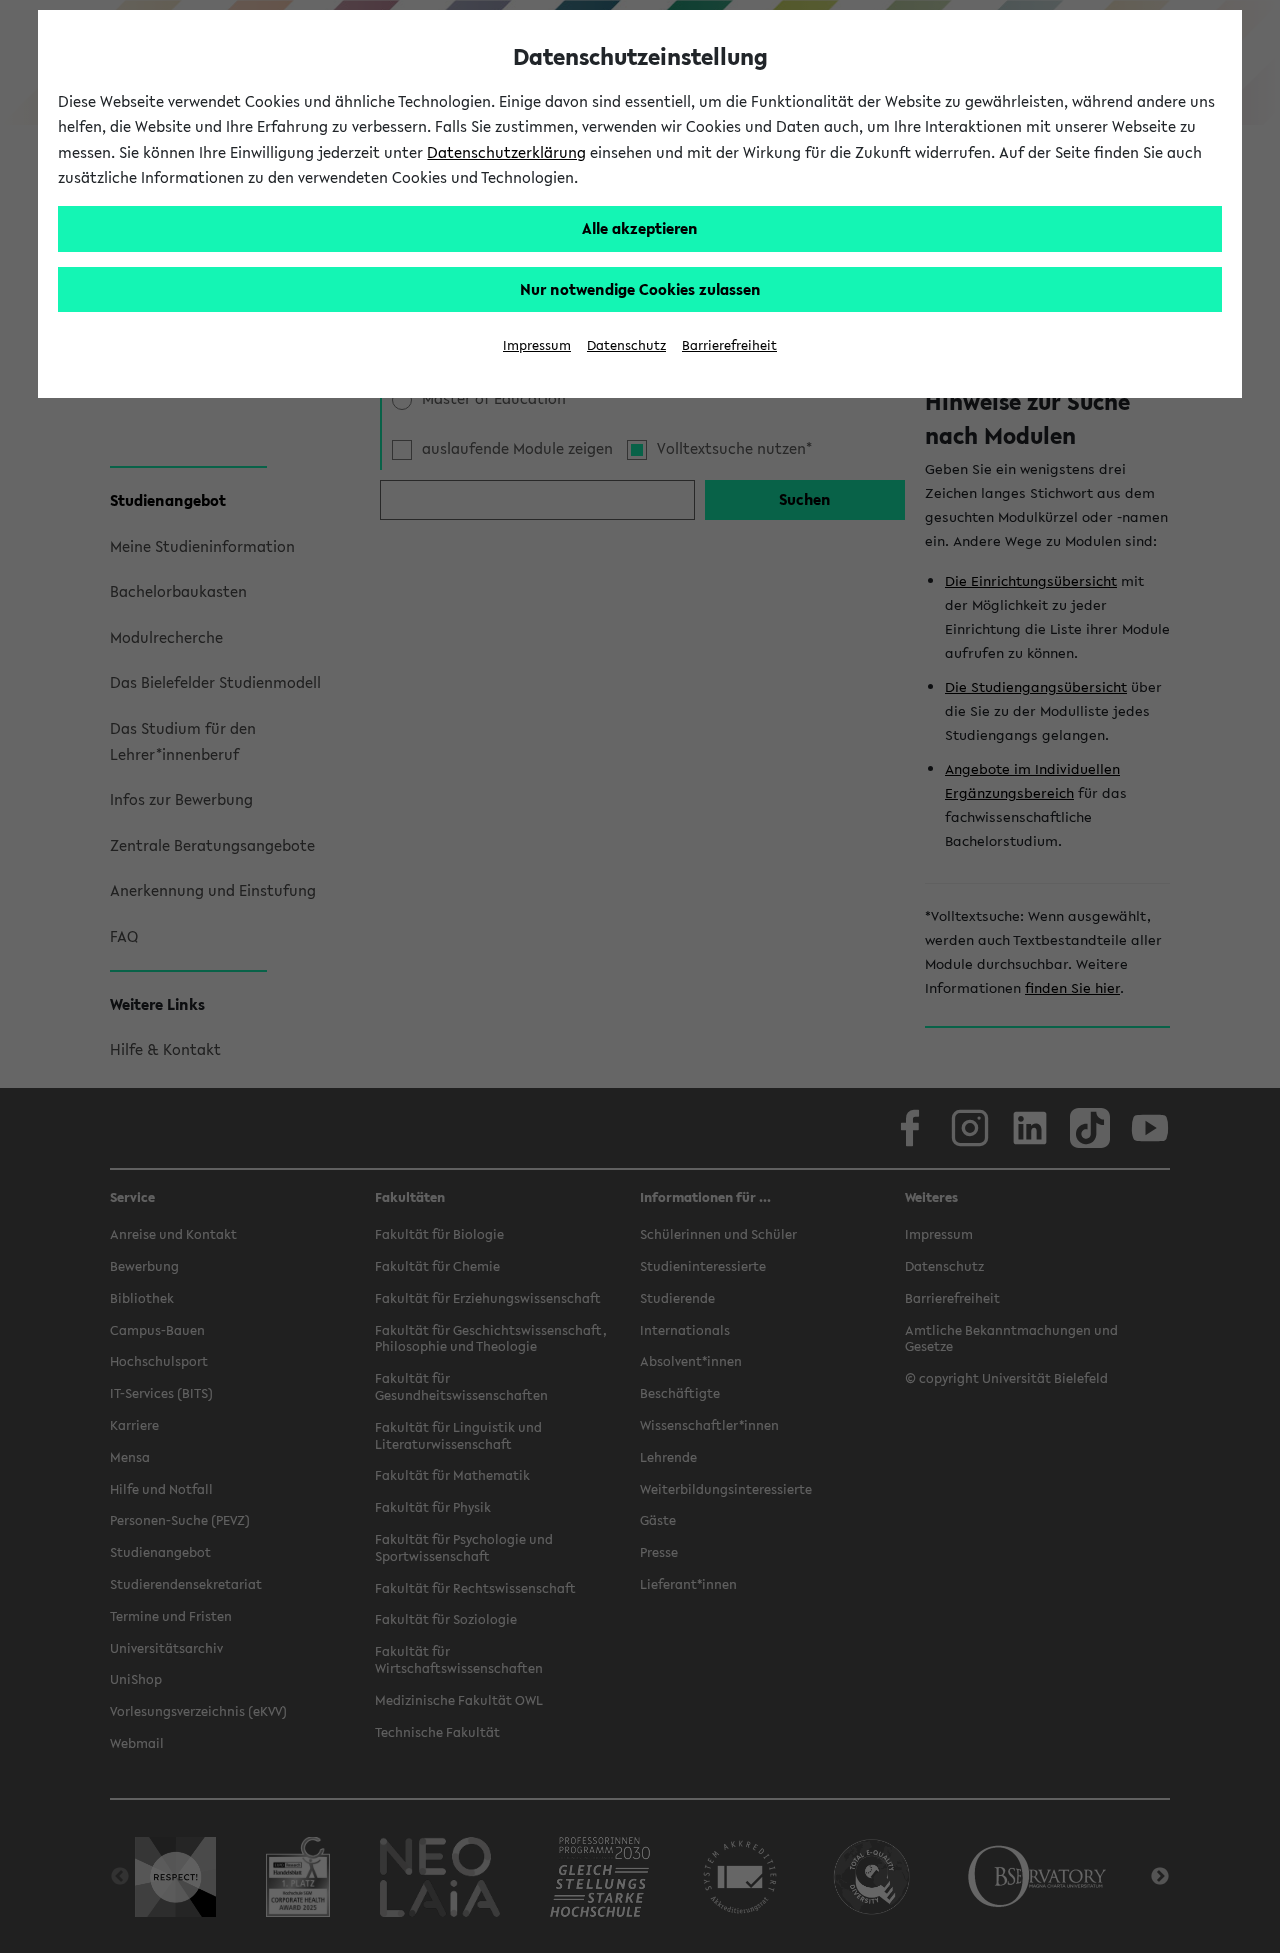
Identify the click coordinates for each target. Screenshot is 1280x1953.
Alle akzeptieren (640, 228)
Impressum (537, 345)
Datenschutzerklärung (506, 152)
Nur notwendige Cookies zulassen (640, 289)
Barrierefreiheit (729, 345)
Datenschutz (626, 345)
